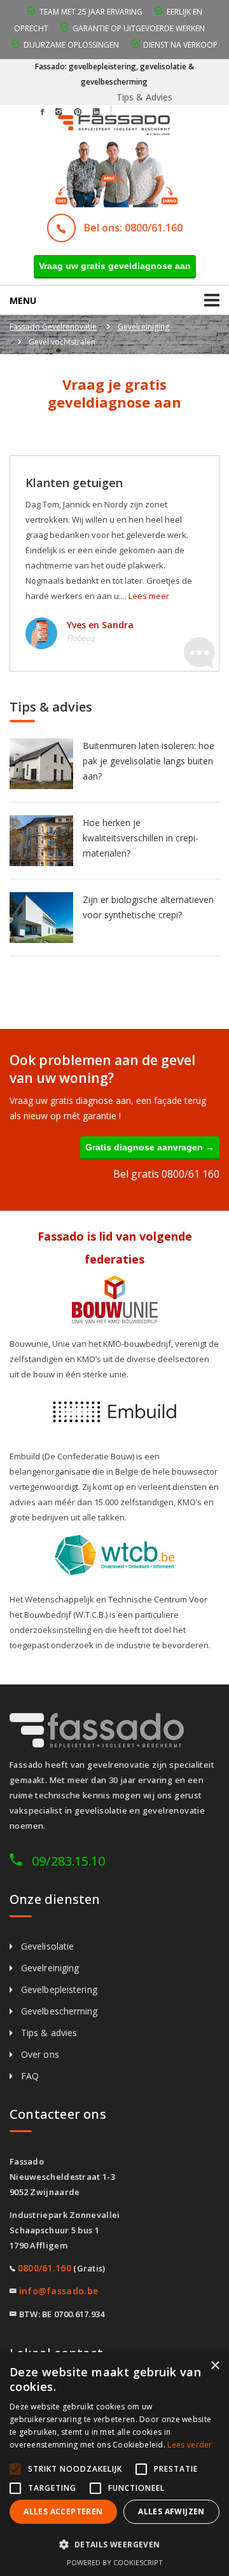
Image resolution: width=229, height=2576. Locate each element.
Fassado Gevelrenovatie (53, 327)
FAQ (30, 2076)
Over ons (40, 2054)
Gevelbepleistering (59, 1989)
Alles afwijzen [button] (171, 2511)
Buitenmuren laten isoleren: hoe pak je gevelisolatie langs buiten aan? (149, 761)
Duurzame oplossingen (71, 45)
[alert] (114, 2464)
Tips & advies (49, 2033)
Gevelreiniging (143, 327)
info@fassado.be (59, 2291)
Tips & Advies (144, 97)
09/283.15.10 (68, 1861)
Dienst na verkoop (180, 45)
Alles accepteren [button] (63, 2511)
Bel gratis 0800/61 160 (166, 1174)
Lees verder (190, 2445)
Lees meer (149, 596)
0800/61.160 (45, 2268)
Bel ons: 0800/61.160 (133, 228)
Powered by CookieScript (115, 2562)
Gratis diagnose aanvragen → (150, 1147)
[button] (114, 2545)
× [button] (215, 2366)
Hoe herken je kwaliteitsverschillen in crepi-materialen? (141, 838)
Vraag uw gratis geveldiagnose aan (115, 266)
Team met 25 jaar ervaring (91, 12)
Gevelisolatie (47, 1946)
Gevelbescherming (59, 2011)
